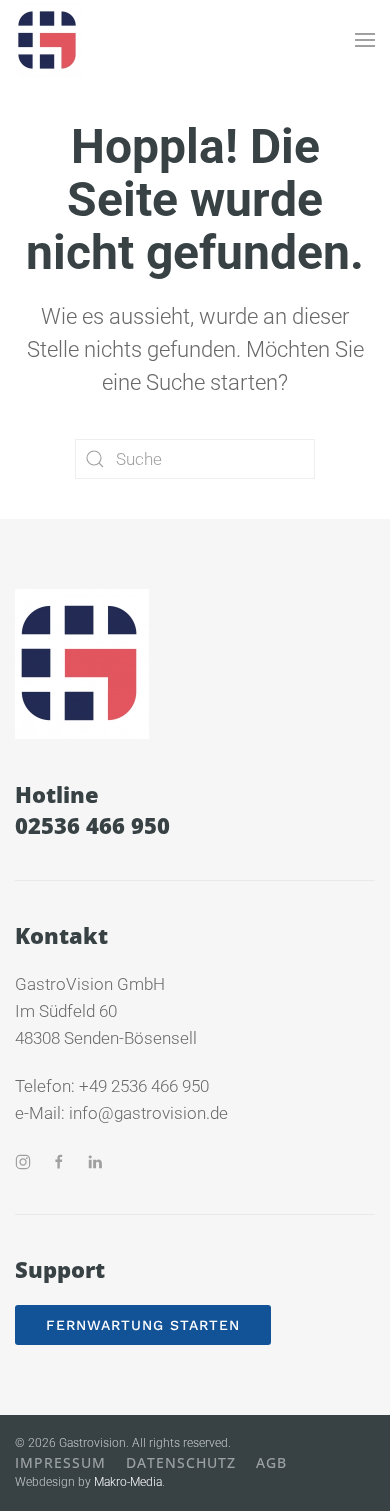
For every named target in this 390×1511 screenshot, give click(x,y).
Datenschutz (181, 1462)
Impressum (60, 1462)
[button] (365, 40)
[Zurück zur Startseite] (48, 40)
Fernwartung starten (143, 1325)
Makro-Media (128, 1482)
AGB (271, 1462)
